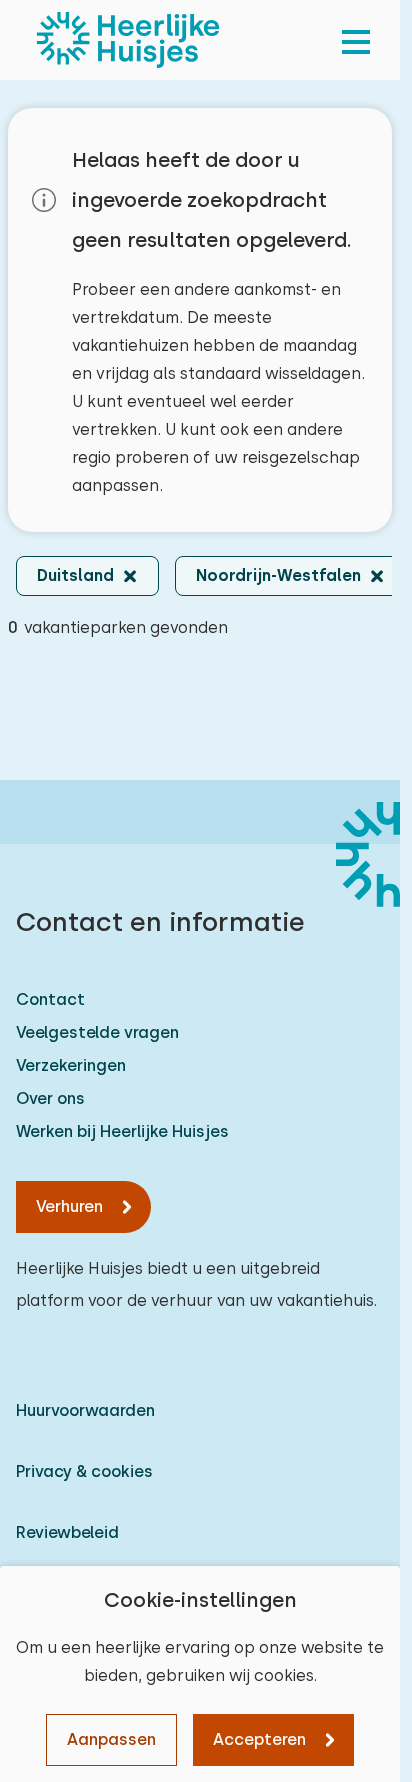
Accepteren (259, 1739)
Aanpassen (111, 1739)
